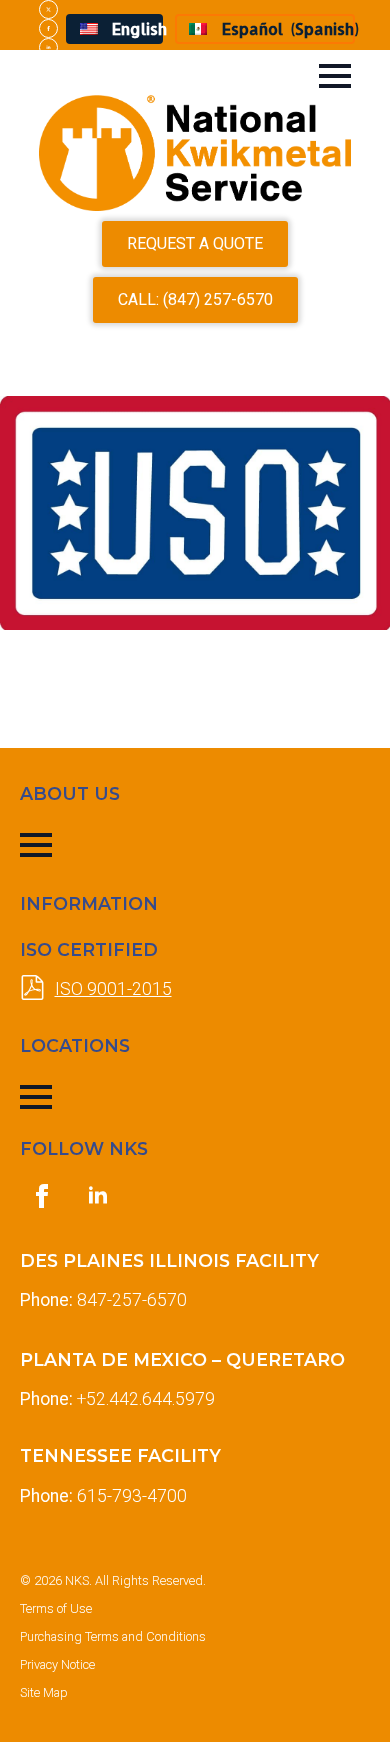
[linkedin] (48, 47)
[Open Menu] (335, 76)
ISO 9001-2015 (113, 989)
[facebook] (48, 28)
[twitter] (48, 9)
